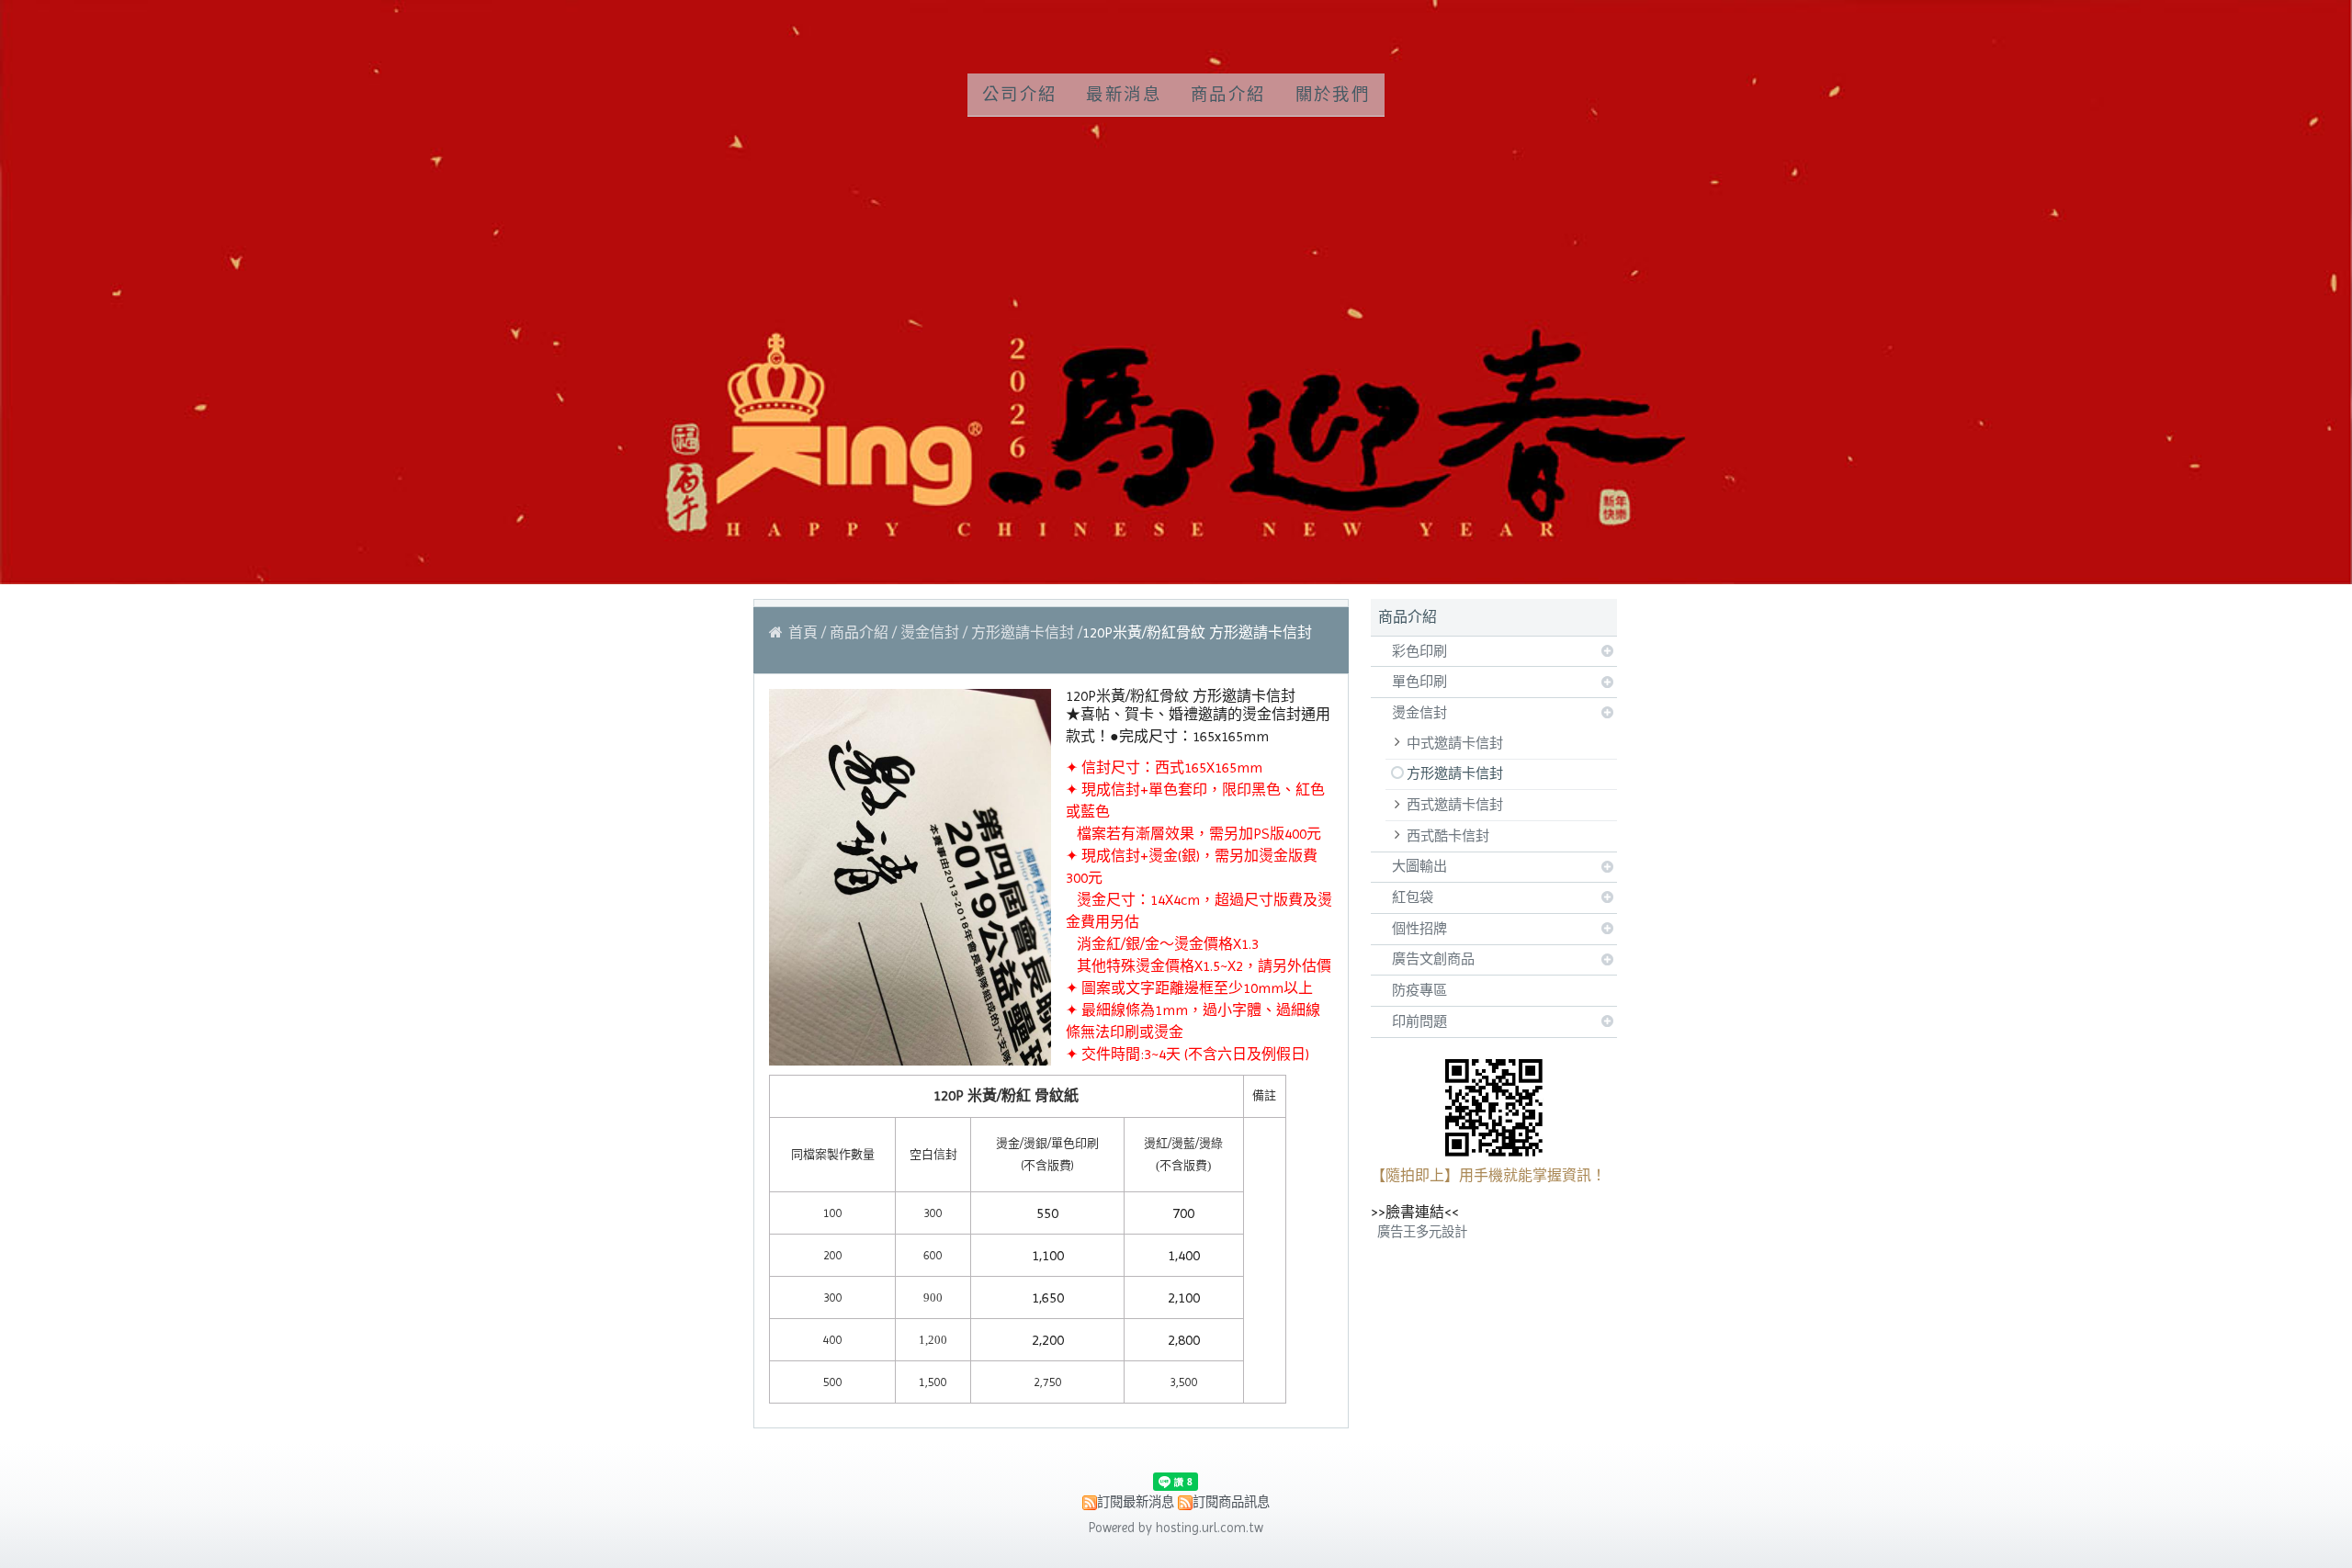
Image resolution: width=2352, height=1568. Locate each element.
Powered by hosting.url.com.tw (1176, 1528)
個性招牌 (1419, 929)
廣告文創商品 (1433, 959)
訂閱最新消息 (1136, 1502)
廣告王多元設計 (1422, 1232)
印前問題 (1419, 1021)
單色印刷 (1419, 682)
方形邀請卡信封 (1455, 773)
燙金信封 (1419, 713)
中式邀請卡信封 (1455, 743)
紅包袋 (1413, 897)
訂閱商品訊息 (1231, 1502)
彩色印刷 (1419, 651)
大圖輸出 (1419, 866)
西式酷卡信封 (1448, 836)
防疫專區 (1419, 990)
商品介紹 (861, 632)
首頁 (803, 632)
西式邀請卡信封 (1455, 805)
